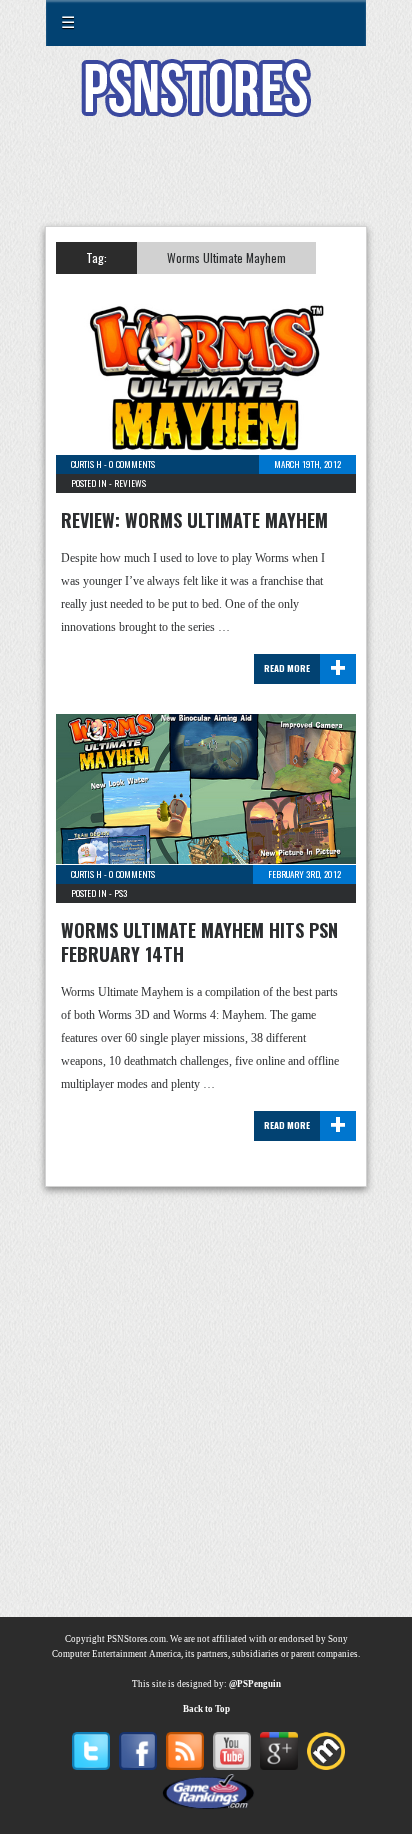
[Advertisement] (206, 184)
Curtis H (86, 464)
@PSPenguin (255, 1684)
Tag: (96, 257)
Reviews (130, 483)
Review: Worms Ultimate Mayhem (194, 520)
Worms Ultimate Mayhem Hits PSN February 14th (199, 942)
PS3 (120, 893)
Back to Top (206, 1709)
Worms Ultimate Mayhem (226, 257)
